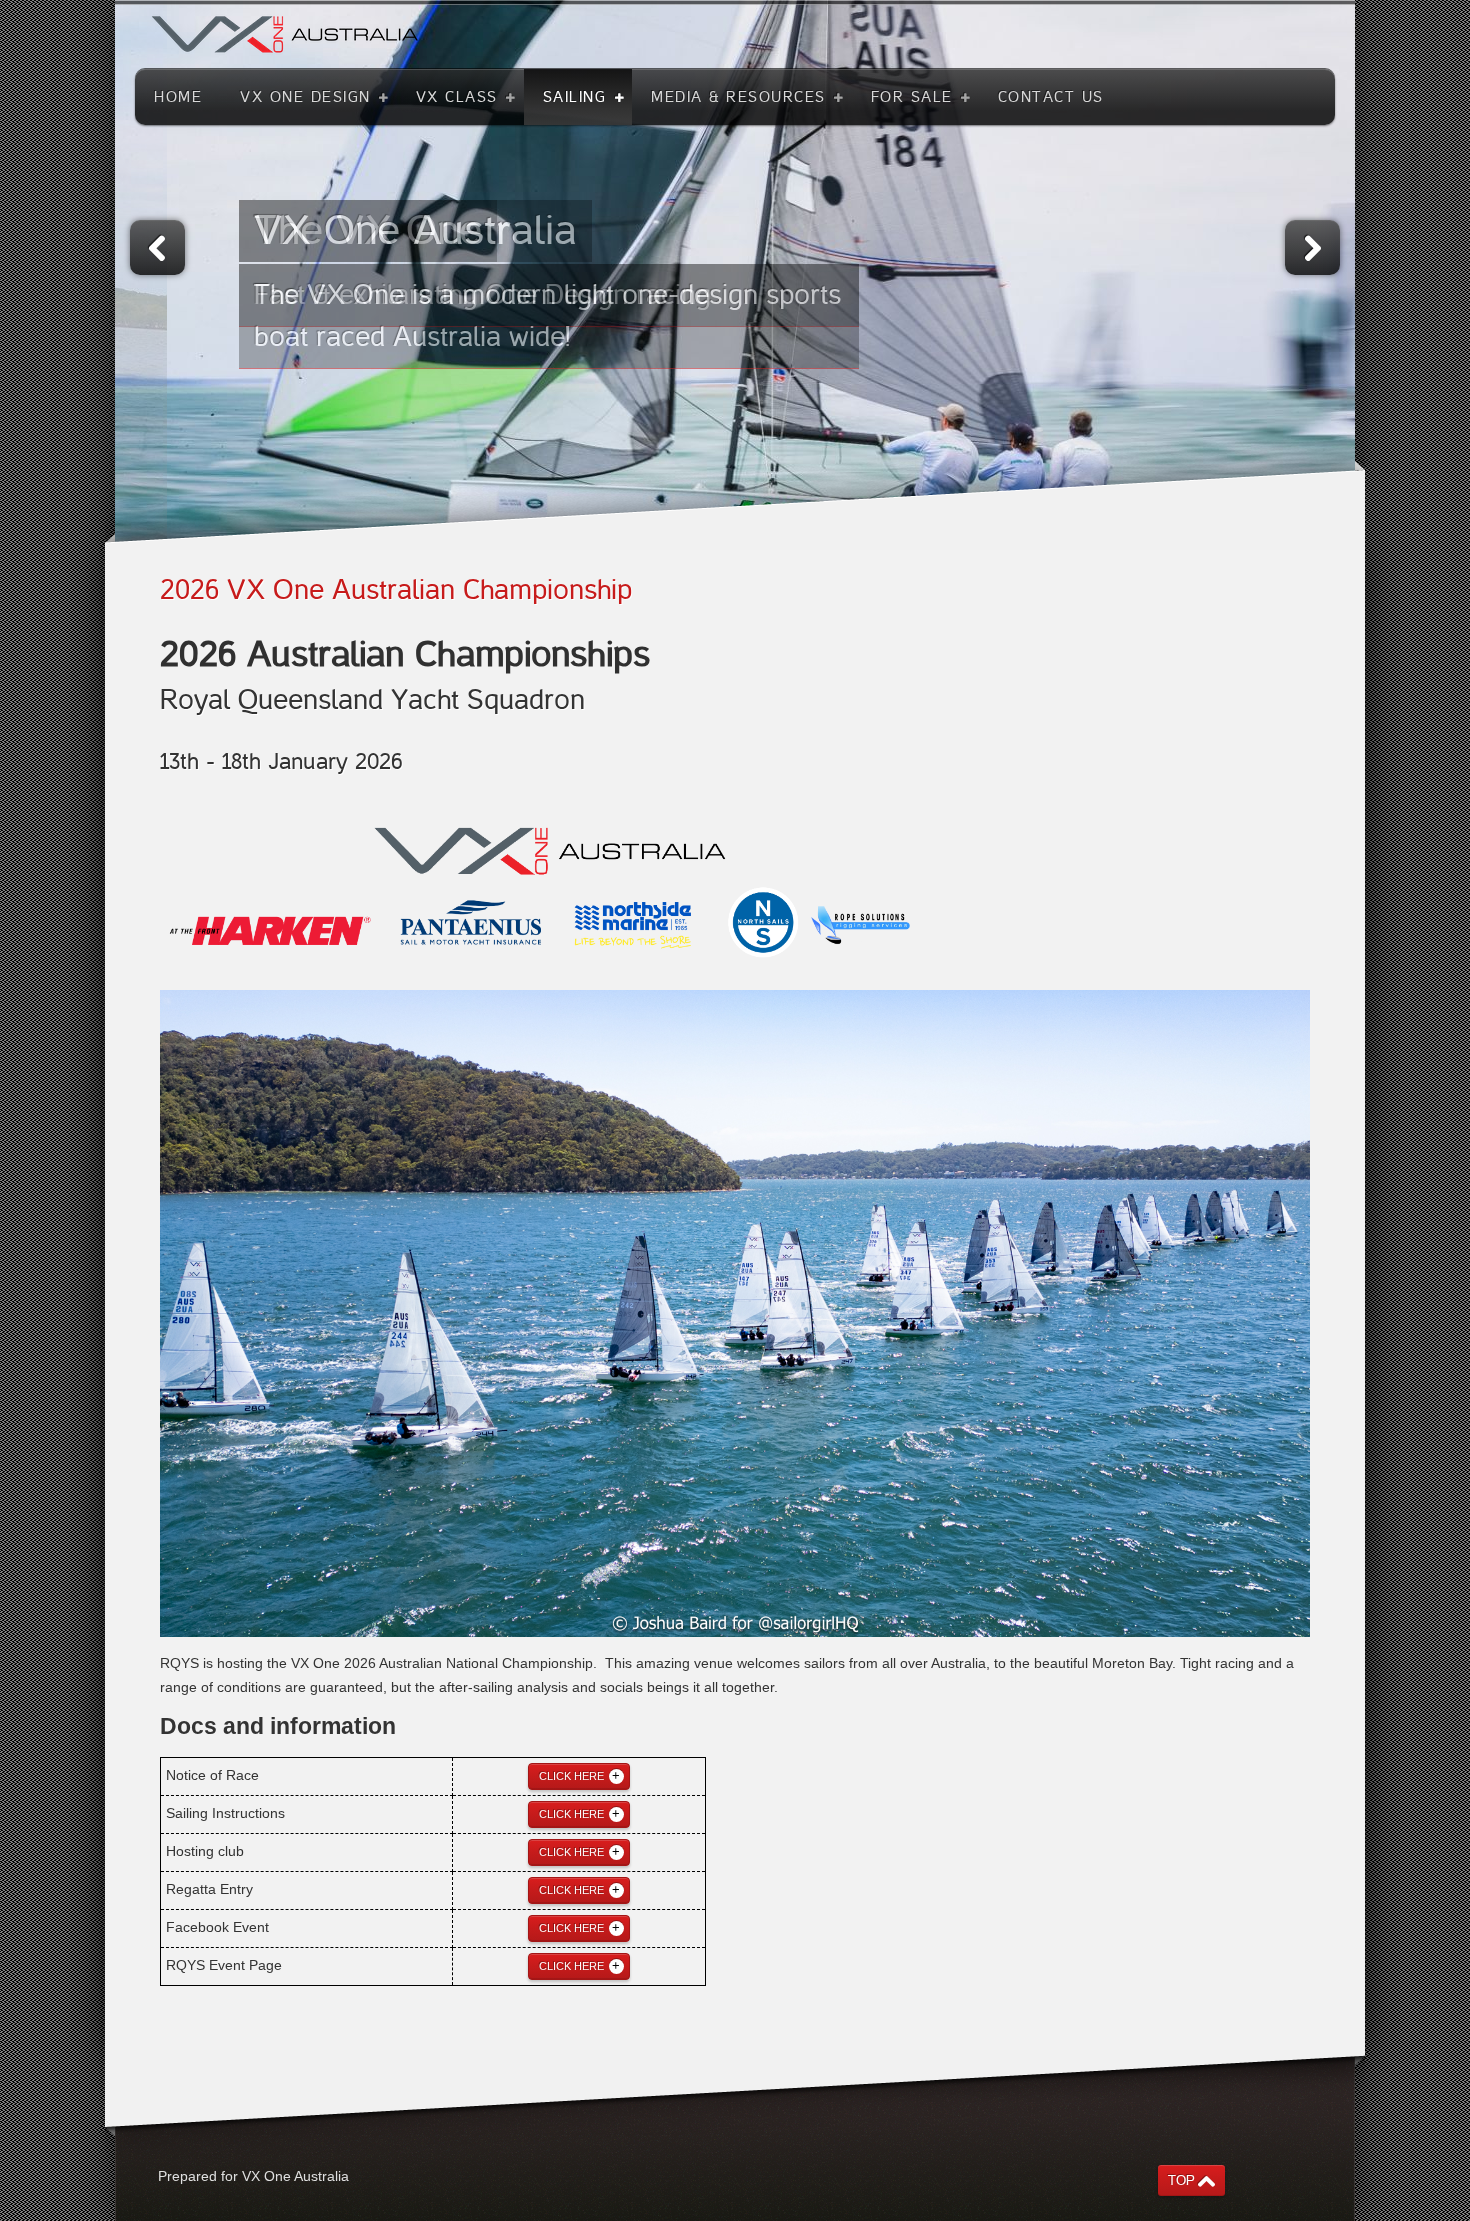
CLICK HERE (571, 1776)
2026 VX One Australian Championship (396, 590)
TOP (1181, 2180)
